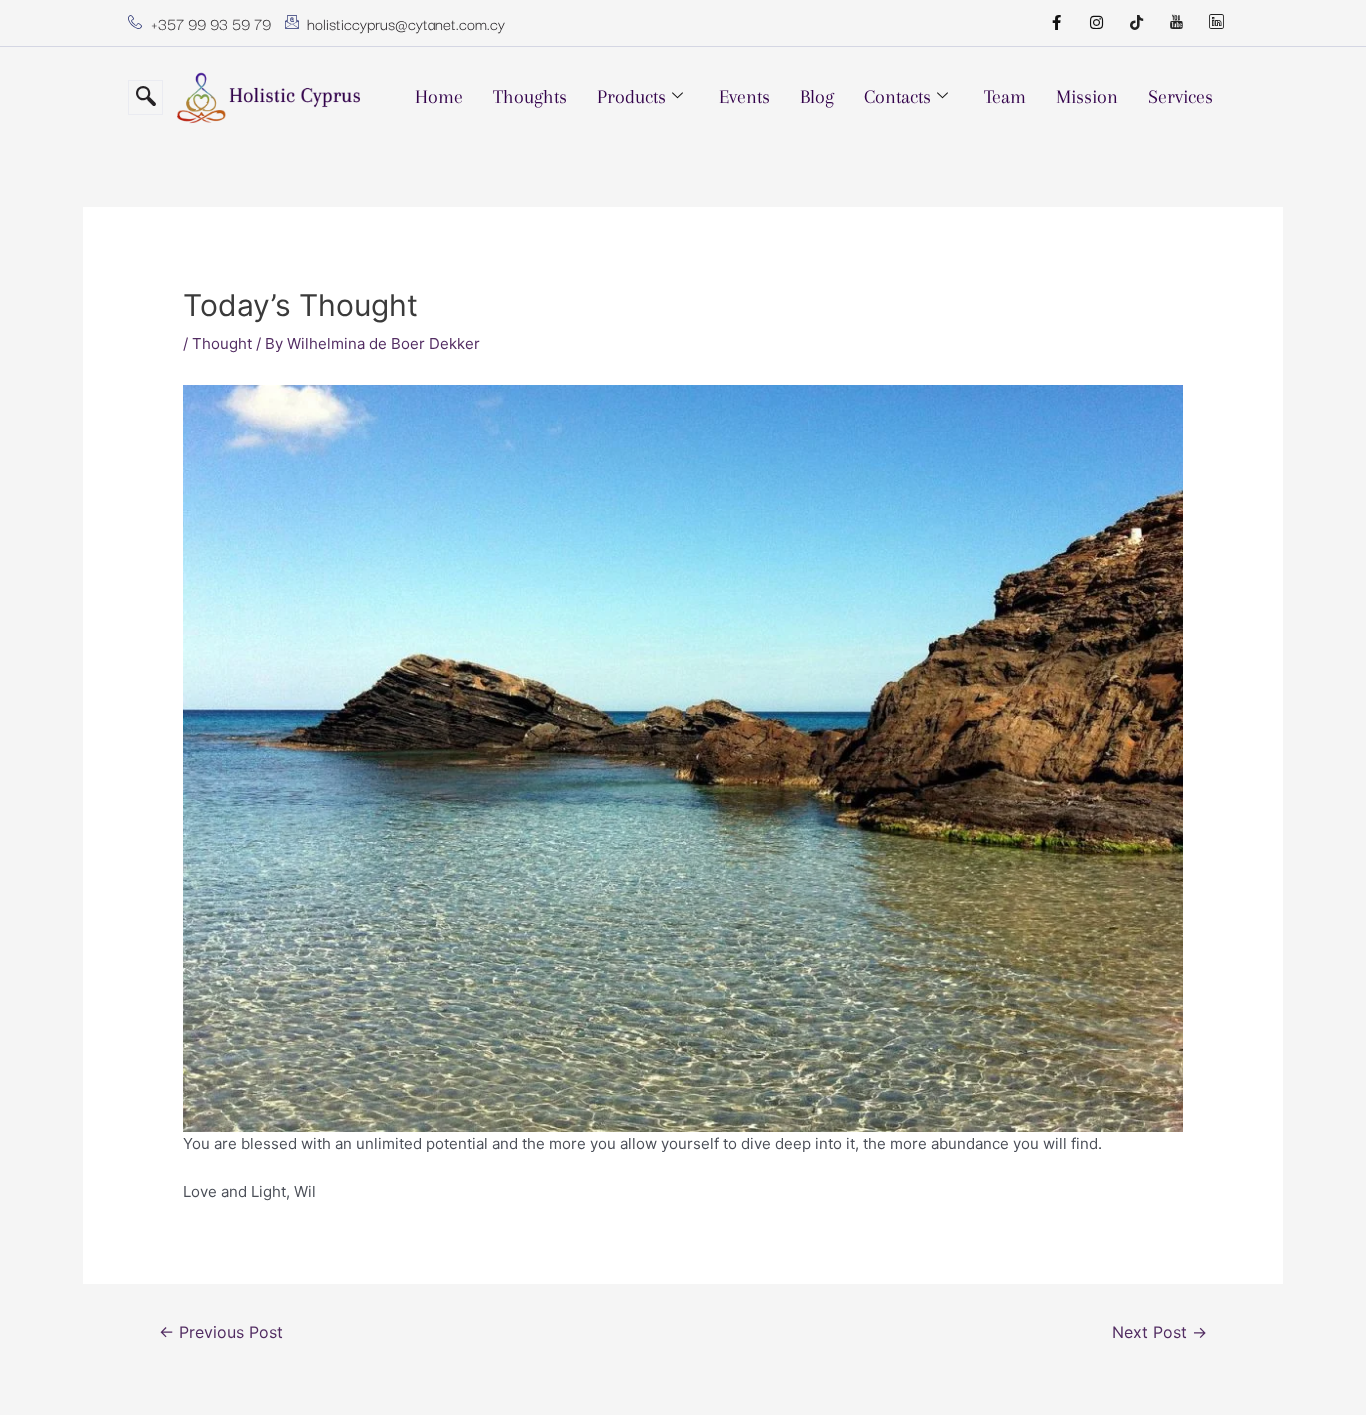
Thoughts (530, 97)
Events (744, 97)
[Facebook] (1056, 23)
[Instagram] (1096, 23)
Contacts (897, 97)
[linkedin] (1216, 23)
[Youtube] (1176, 23)
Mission (1087, 97)
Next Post (1159, 1332)
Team (1005, 97)
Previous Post (221, 1332)
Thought (222, 343)
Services (1180, 97)
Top (1318, 1367)
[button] (145, 97)
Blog (817, 97)
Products (631, 97)
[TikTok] (1136, 23)
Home (439, 97)
